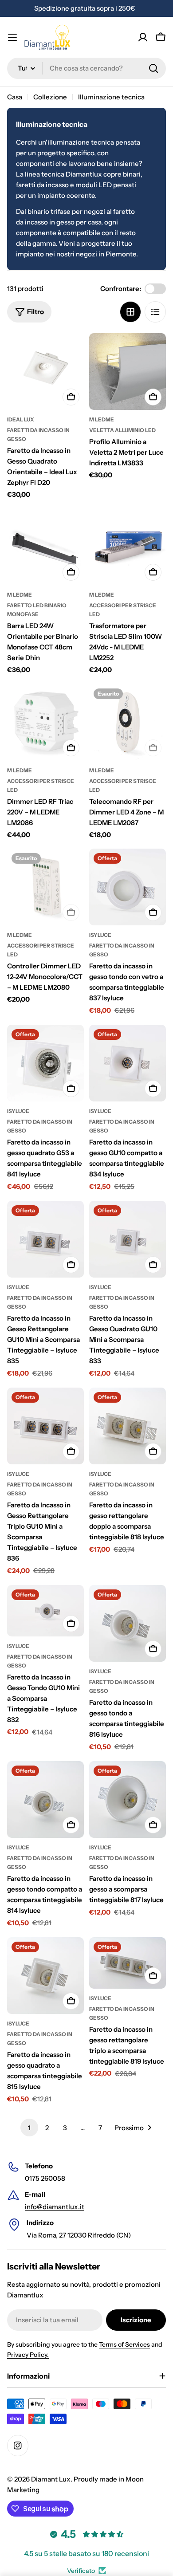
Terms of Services (124, 2344)
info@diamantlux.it (55, 2207)
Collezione (50, 97)
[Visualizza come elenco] (155, 312)
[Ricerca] (153, 68)
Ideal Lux (21, 419)
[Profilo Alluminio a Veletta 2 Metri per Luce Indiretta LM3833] (128, 372)
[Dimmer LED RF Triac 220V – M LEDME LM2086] (45, 722)
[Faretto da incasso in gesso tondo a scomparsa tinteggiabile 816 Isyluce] (128, 1623)
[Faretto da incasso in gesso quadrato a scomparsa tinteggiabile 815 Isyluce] (45, 1976)
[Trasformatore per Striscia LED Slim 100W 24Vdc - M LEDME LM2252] (128, 547)
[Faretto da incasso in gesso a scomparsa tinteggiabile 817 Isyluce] (128, 1799)
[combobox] (86, 68)
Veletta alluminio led (122, 430)
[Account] (143, 37)
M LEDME (102, 419)
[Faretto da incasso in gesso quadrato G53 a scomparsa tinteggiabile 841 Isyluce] (45, 1063)
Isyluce (100, 935)
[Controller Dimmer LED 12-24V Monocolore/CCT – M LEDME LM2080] (45, 887)
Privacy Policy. (28, 2355)
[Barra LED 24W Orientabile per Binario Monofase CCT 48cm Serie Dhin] (45, 547)
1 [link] (29, 2128)
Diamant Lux (51, 2479)
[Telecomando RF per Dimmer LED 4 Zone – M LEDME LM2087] (128, 722)
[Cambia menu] (12, 37)
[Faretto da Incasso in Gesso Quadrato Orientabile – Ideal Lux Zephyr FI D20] (45, 372)
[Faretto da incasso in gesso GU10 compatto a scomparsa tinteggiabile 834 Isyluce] (128, 1063)
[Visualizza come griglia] (130, 312)
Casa (15, 97)
